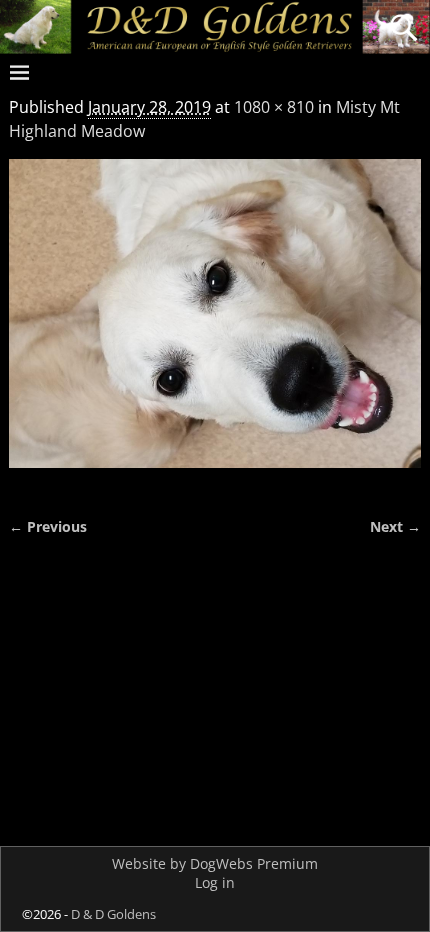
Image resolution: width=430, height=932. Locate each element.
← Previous (48, 526)
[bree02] (215, 326)
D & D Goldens (113, 914)
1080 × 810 (274, 107)
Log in (215, 882)
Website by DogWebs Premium (215, 863)
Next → (395, 526)
